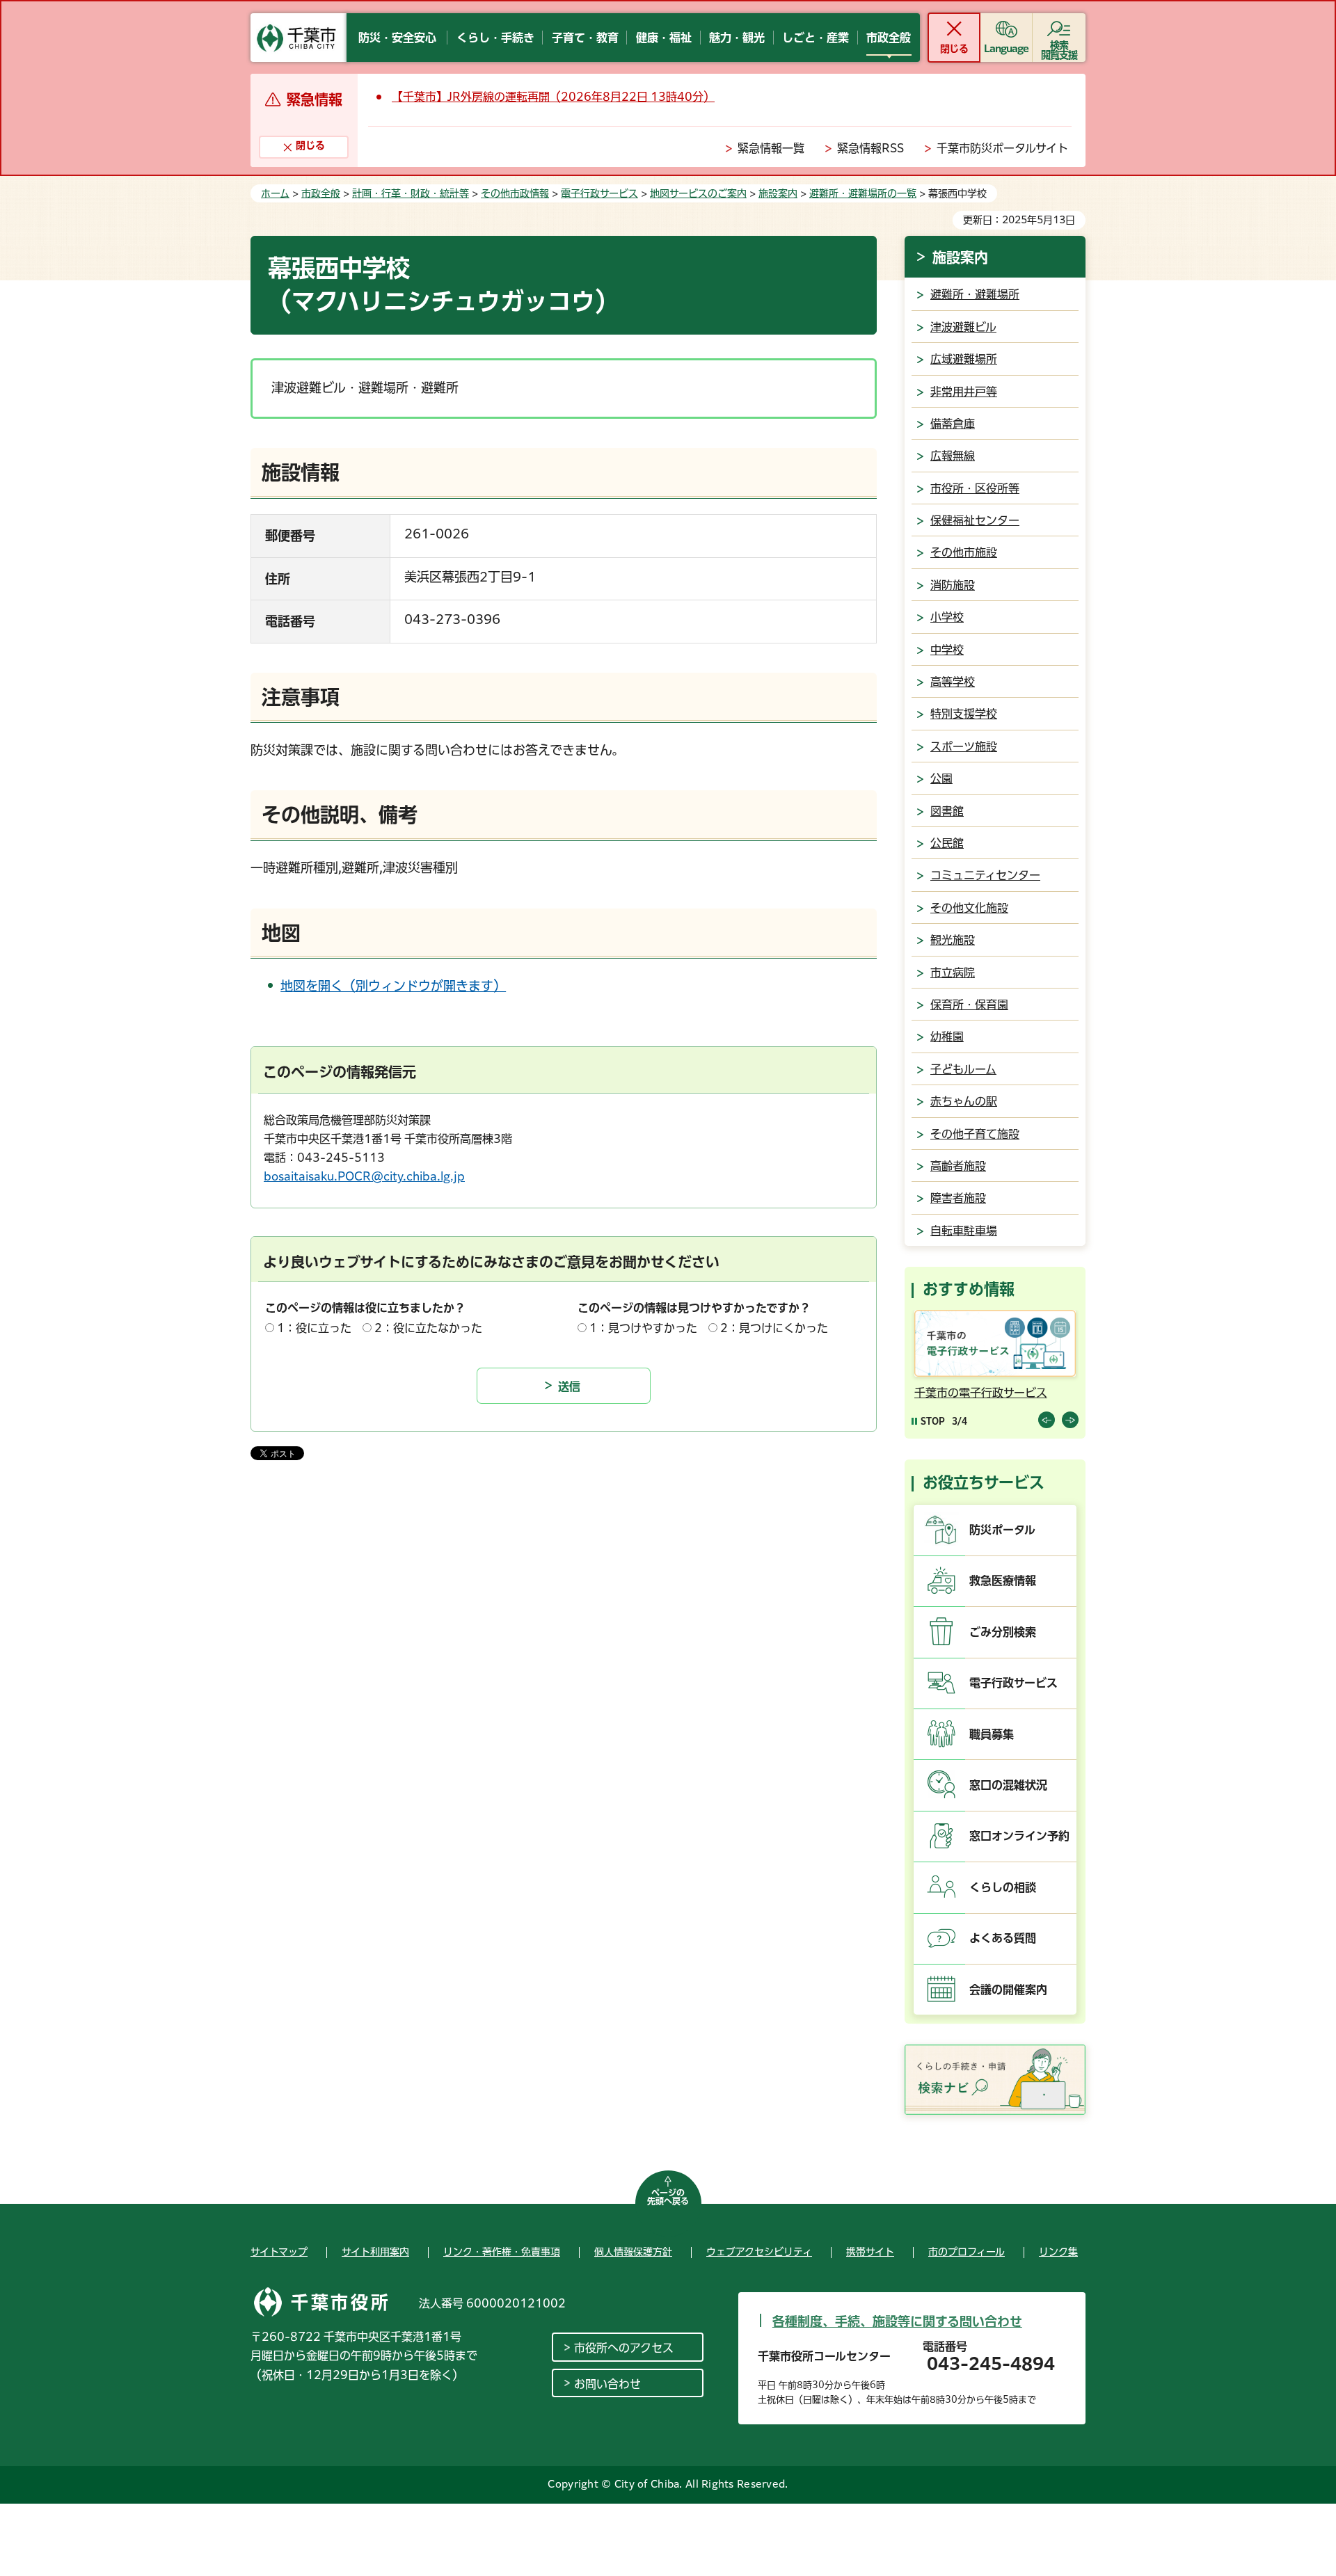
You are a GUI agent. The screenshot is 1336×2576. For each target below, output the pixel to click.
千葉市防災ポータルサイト (1002, 148)
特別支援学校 (964, 714)
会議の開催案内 (1008, 1990)
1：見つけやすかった (643, 1328)
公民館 (947, 843)
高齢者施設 (958, 1166)
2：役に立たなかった (428, 1328)
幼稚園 (947, 1037)
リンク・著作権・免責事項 (502, 2252)
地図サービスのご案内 (698, 193)
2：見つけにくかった (774, 1328)
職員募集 (992, 1734)
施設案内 (778, 193)
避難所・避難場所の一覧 (863, 193)
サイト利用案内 (375, 2252)
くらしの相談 (1003, 1887)
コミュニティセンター (985, 875)
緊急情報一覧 (771, 148)
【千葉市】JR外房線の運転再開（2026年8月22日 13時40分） (553, 97)
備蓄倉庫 (953, 424)
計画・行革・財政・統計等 (411, 193)
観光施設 (953, 940)
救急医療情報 (1003, 1581)
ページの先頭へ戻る (668, 2197)
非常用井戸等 (964, 392)
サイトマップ (279, 2252)
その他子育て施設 (975, 1134)
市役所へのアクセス (624, 2348)
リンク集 (1058, 2252)
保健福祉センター (975, 520)
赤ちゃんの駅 (964, 1101)
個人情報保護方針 (633, 2252)
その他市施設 (964, 552)
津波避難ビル (963, 327)
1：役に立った (314, 1328)
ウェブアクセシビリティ (759, 2252)
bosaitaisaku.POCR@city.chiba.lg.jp (364, 1176)
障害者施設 (958, 1198)
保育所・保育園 (969, 1005)
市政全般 (321, 193)
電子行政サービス (599, 193)
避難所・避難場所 (975, 294)
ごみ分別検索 (1003, 1632)
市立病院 (953, 973)
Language (1007, 49)
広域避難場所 (964, 359)
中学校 (947, 650)
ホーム (275, 193)
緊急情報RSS (870, 148)
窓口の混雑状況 (1008, 1785)
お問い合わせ (607, 2384)
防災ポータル (1002, 1530)
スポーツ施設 (964, 746)
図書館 (947, 811)
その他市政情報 (515, 193)
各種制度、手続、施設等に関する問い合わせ (897, 2321)
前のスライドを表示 (1047, 1420)
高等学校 (953, 682)
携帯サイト (870, 2252)
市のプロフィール (967, 2252)
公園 (941, 778)
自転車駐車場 (964, 1231)
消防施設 (953, 585)
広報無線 (953, 456)
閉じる (954, 49)
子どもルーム (963, 1069)
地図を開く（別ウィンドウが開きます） (393, 986)
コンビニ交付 (948, 1393)
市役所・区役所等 (975, 488)
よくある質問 (1003, 1938)
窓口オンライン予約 (1019, 1836)
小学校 (947, 617)
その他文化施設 (969, 908)
